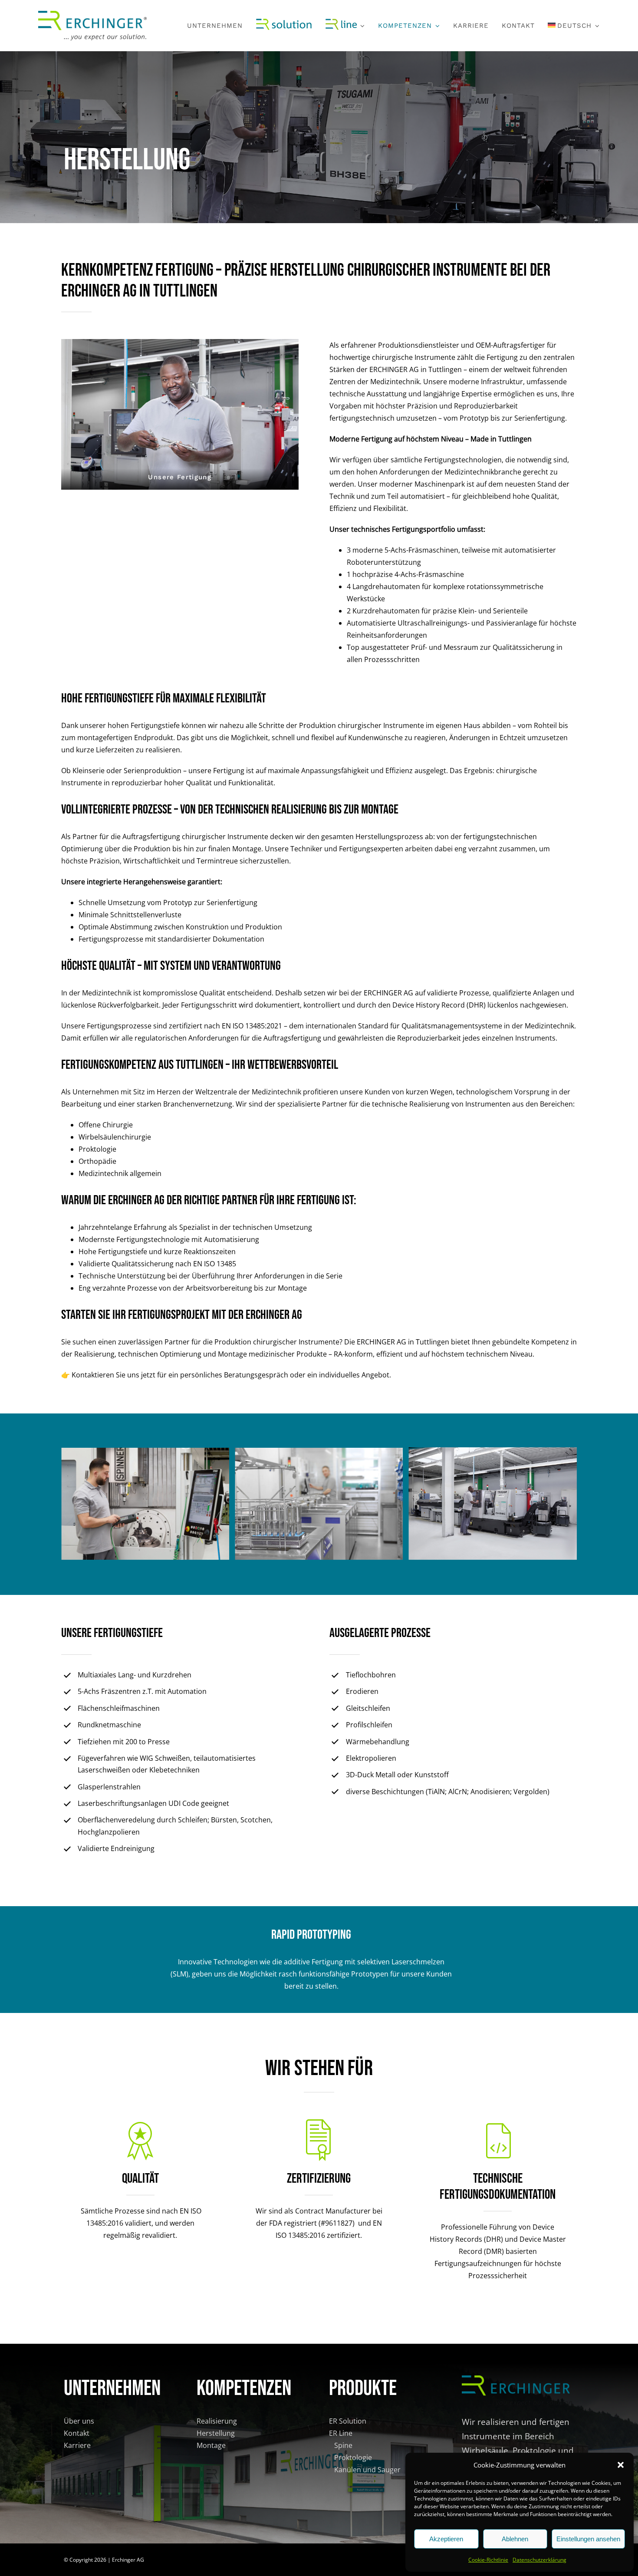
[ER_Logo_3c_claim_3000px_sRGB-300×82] (92, 14)
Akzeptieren (446, 2539)
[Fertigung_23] (319, 1452)
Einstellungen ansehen (588, 2539)
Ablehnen (515, 2539)
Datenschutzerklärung (539, 2560)
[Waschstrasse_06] (145, 1453)
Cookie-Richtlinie (488, 2560)
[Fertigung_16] (493, 1453)
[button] (621, 2465)
